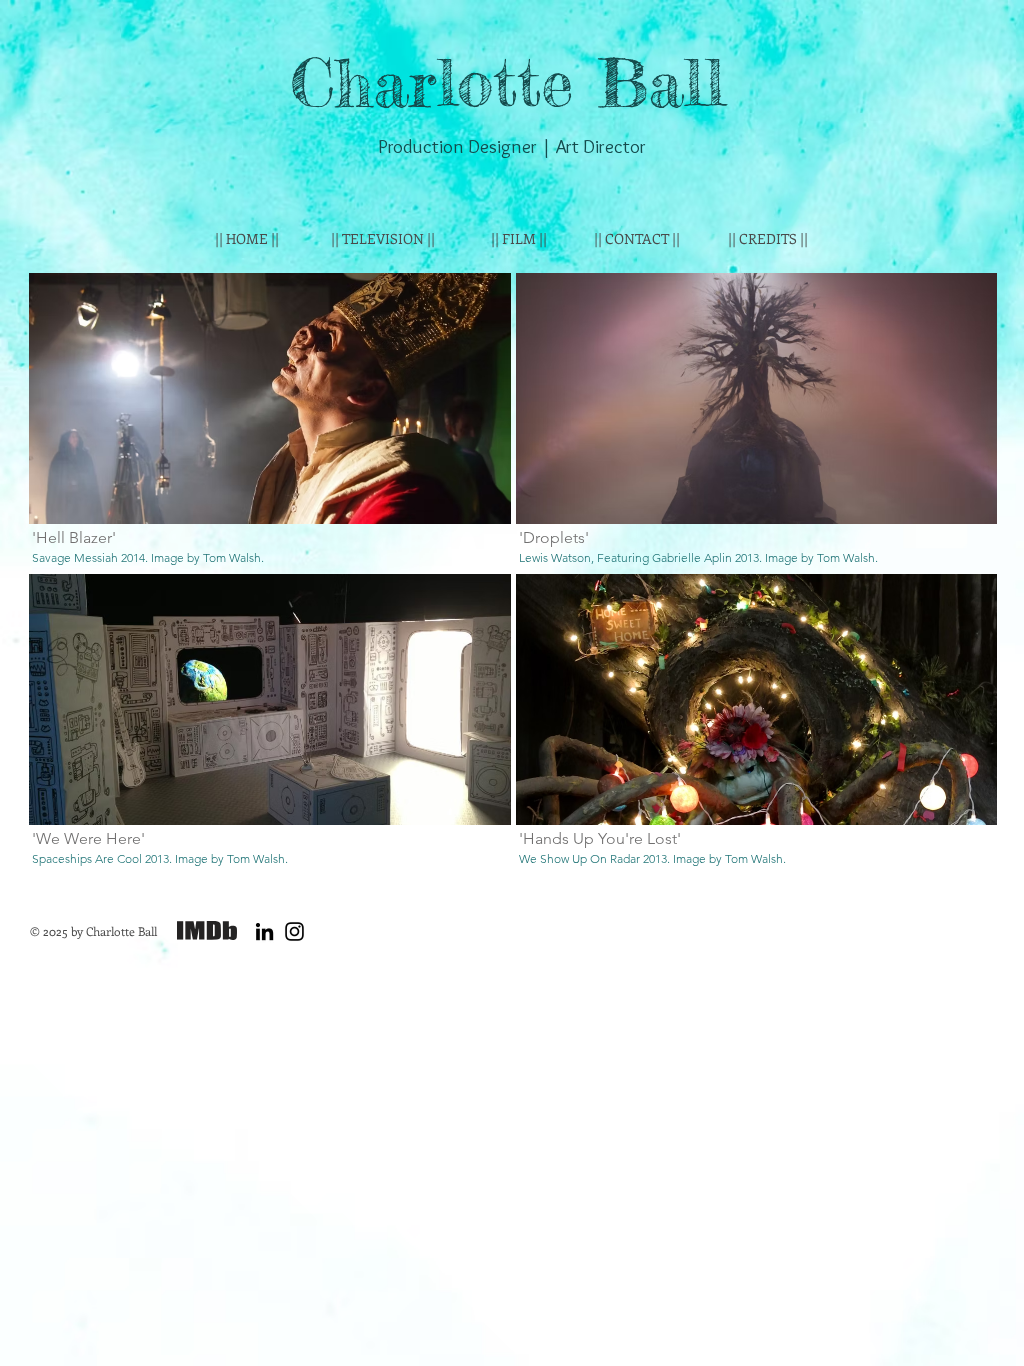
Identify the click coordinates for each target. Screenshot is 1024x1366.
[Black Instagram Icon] (294, 931)
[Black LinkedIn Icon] (264, 931)
